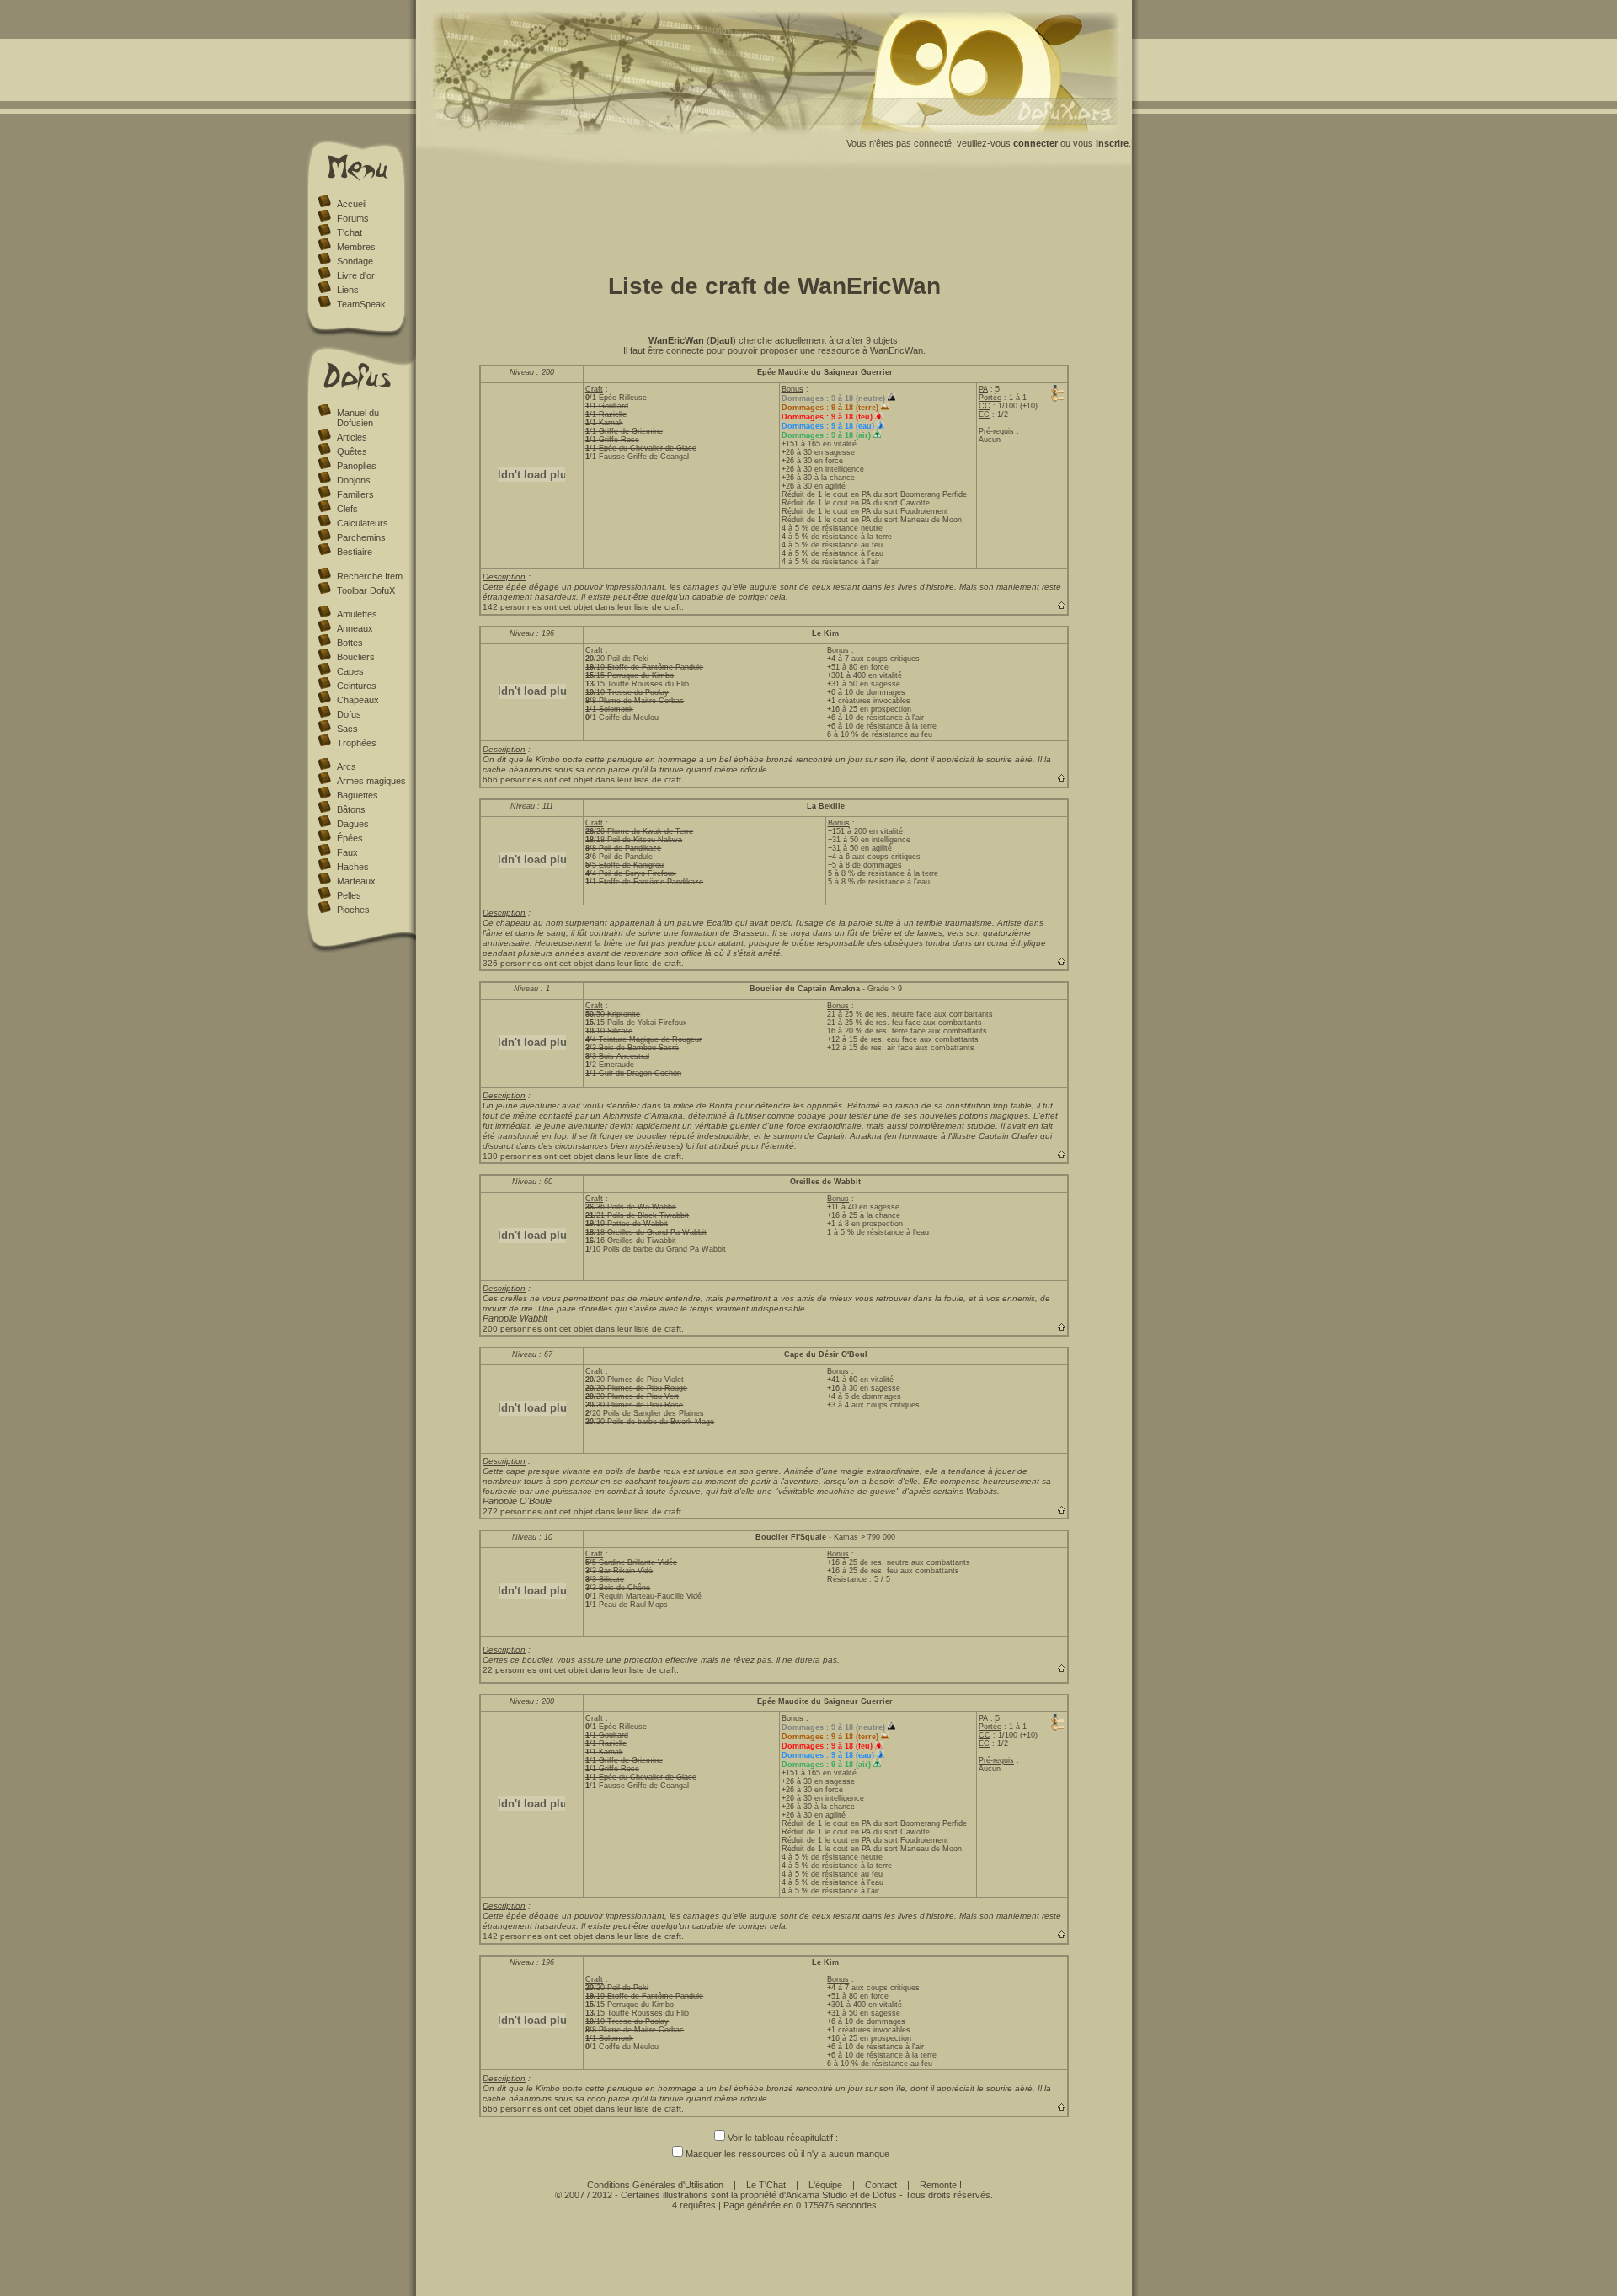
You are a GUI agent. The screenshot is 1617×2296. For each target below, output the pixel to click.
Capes (350, 671)
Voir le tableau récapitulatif (780, 2138)
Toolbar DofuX (366, 590)
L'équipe (825, 2185)
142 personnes (512, 607)
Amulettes (357, 614)
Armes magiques (371, 781)
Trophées (357, 743)
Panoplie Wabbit (515, 1318)
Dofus (349, 714)
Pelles (349, 895)
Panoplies (357, 466)
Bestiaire (355, 552)
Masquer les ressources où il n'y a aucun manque (787, 2154)
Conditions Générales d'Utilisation (655, 2185)
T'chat (350, 232)
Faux (347, 852)
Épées (350, 838)
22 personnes (510, 1670)
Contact (881, 2185)
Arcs (347, 766)
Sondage (355, 261)
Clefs (347, 509)
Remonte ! (941, 2185)
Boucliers (356, 657)
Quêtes (352, 451)
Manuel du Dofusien (358, 418)
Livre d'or (356, 275)
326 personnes (512, 963)
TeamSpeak (361, 304)
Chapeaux (358, 700)
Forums (353, 218)
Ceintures (357, 686)
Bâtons (351, 809)
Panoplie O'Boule (517, 1501)
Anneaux (355, 628)
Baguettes (358, 795)
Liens (348, 290)
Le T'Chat (766, 2185)
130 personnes (512, 1156)
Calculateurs (363, 523)
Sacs (347, 729)
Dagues (353, 824)
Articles (352, 437)
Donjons (354, 480)
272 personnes (512, 1511)
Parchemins (361, 537)
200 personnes (512, 1329)
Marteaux (356, 881)
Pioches (353, 910)
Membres (356, 247)
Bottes (350, 643)
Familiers (355, 494)
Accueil (352, 204)
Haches (353, 867)
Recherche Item (370, 576)
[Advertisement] (774, 217)
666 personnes (512, 780)
